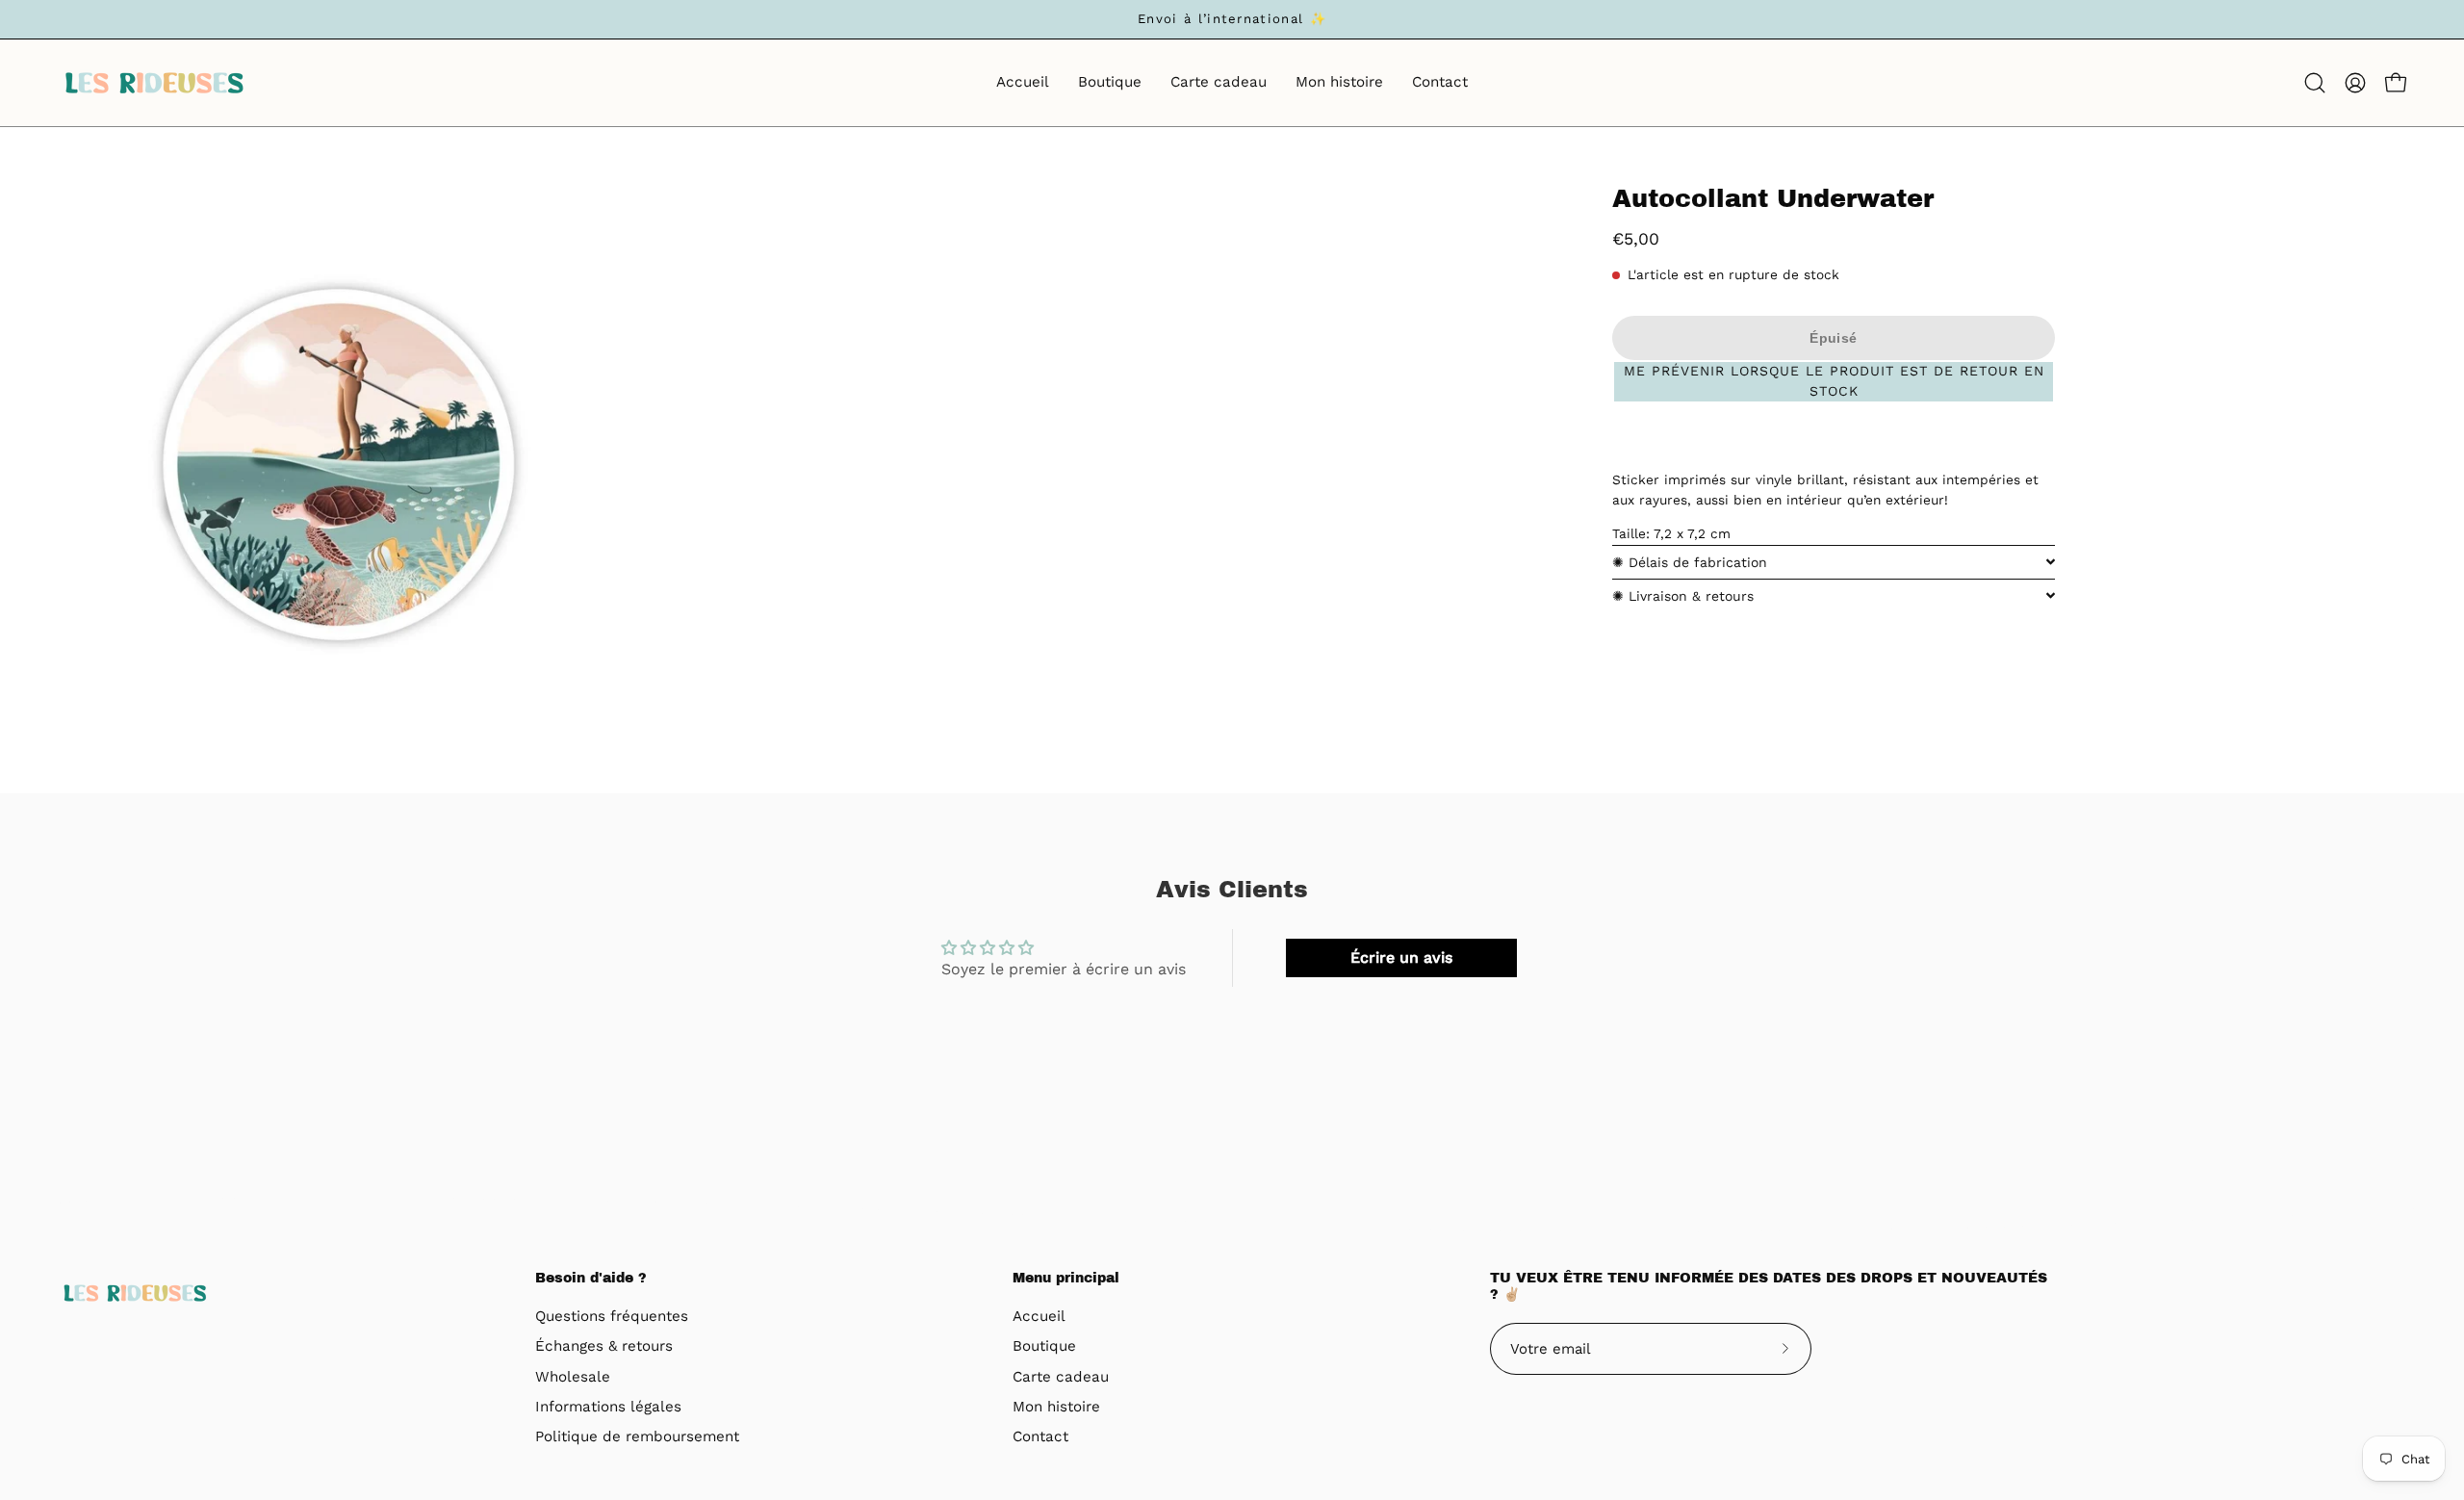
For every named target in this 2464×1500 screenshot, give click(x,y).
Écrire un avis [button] (1401, 957)
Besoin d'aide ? (591, 1278)
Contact (1040, 1437)
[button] (2315, 83)
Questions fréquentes (612, 1316)
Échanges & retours (604, 1347)
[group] (1232, 19)
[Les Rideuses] (154, 83)
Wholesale (573, 1377)
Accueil (1039, 1316)
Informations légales (608, 1407)
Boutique (1044, 1347)
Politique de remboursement (637, 1437)
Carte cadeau (1061, 1377)
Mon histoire (1056, 1407)
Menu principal (1066, 1278)
